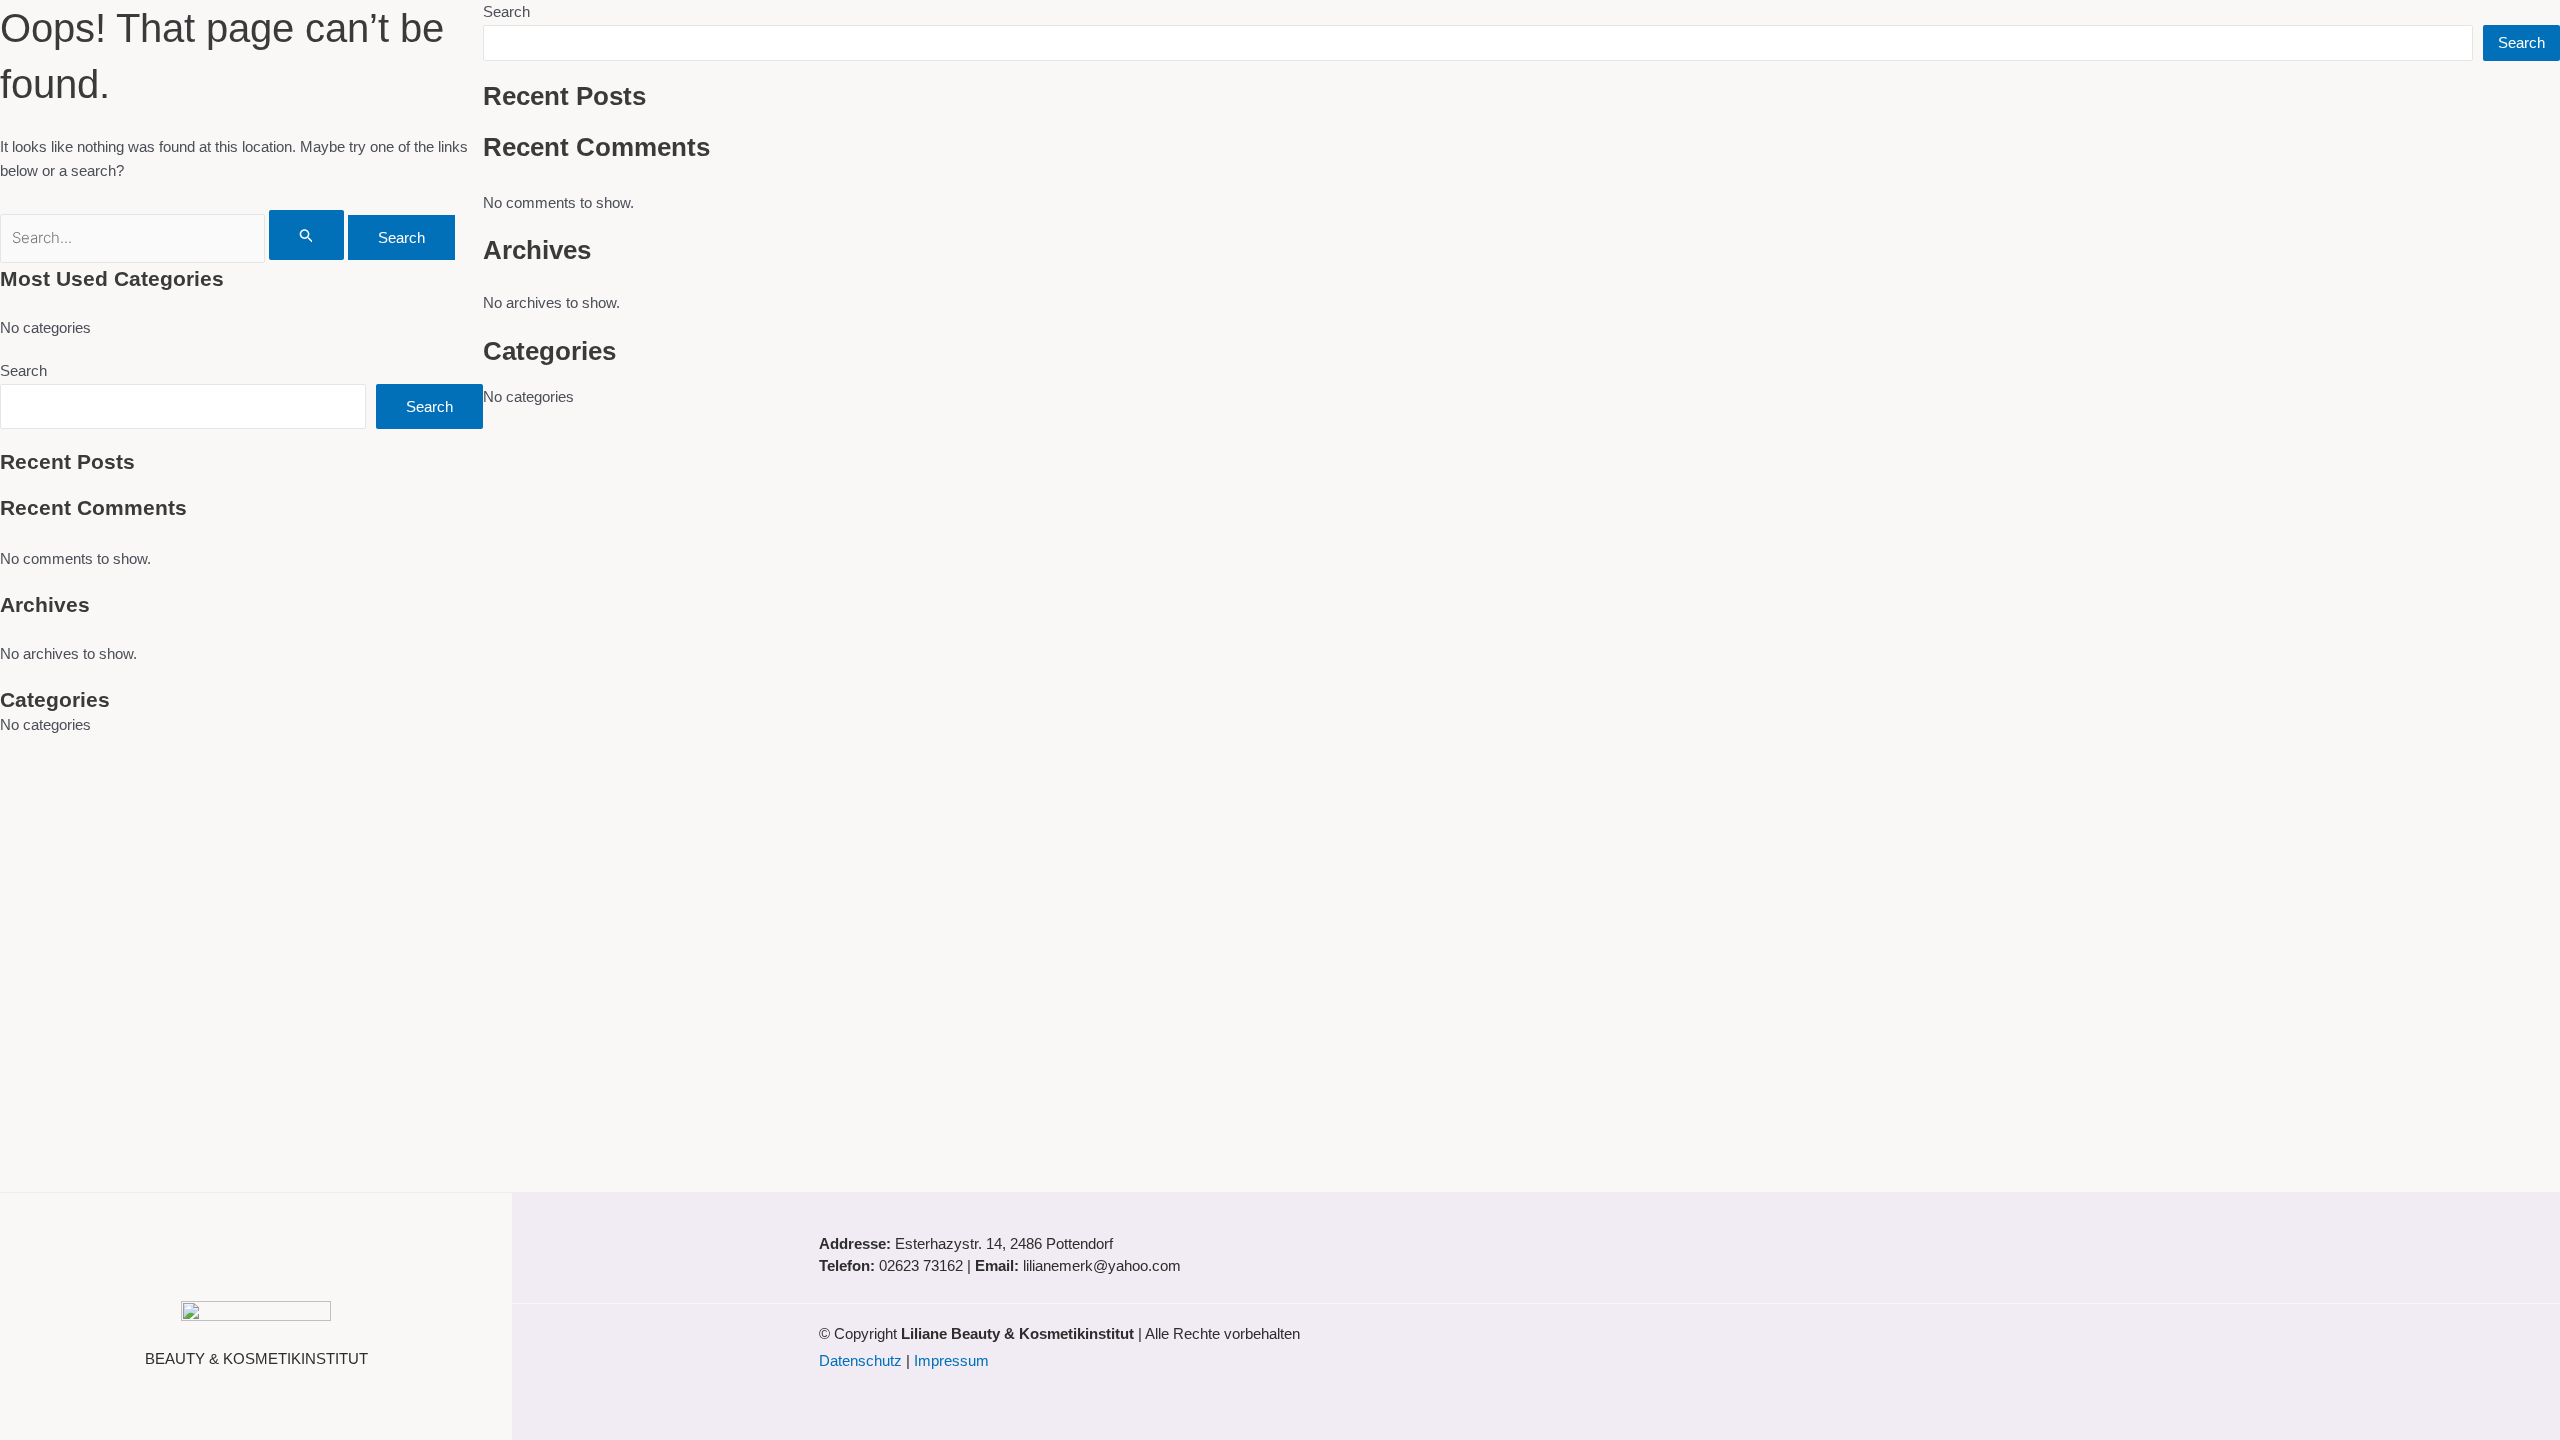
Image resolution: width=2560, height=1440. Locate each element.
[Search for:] (174, 237)
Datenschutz (860, 1360)
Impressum (951, 1360)
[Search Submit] (307, 235)
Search (23, 370)
